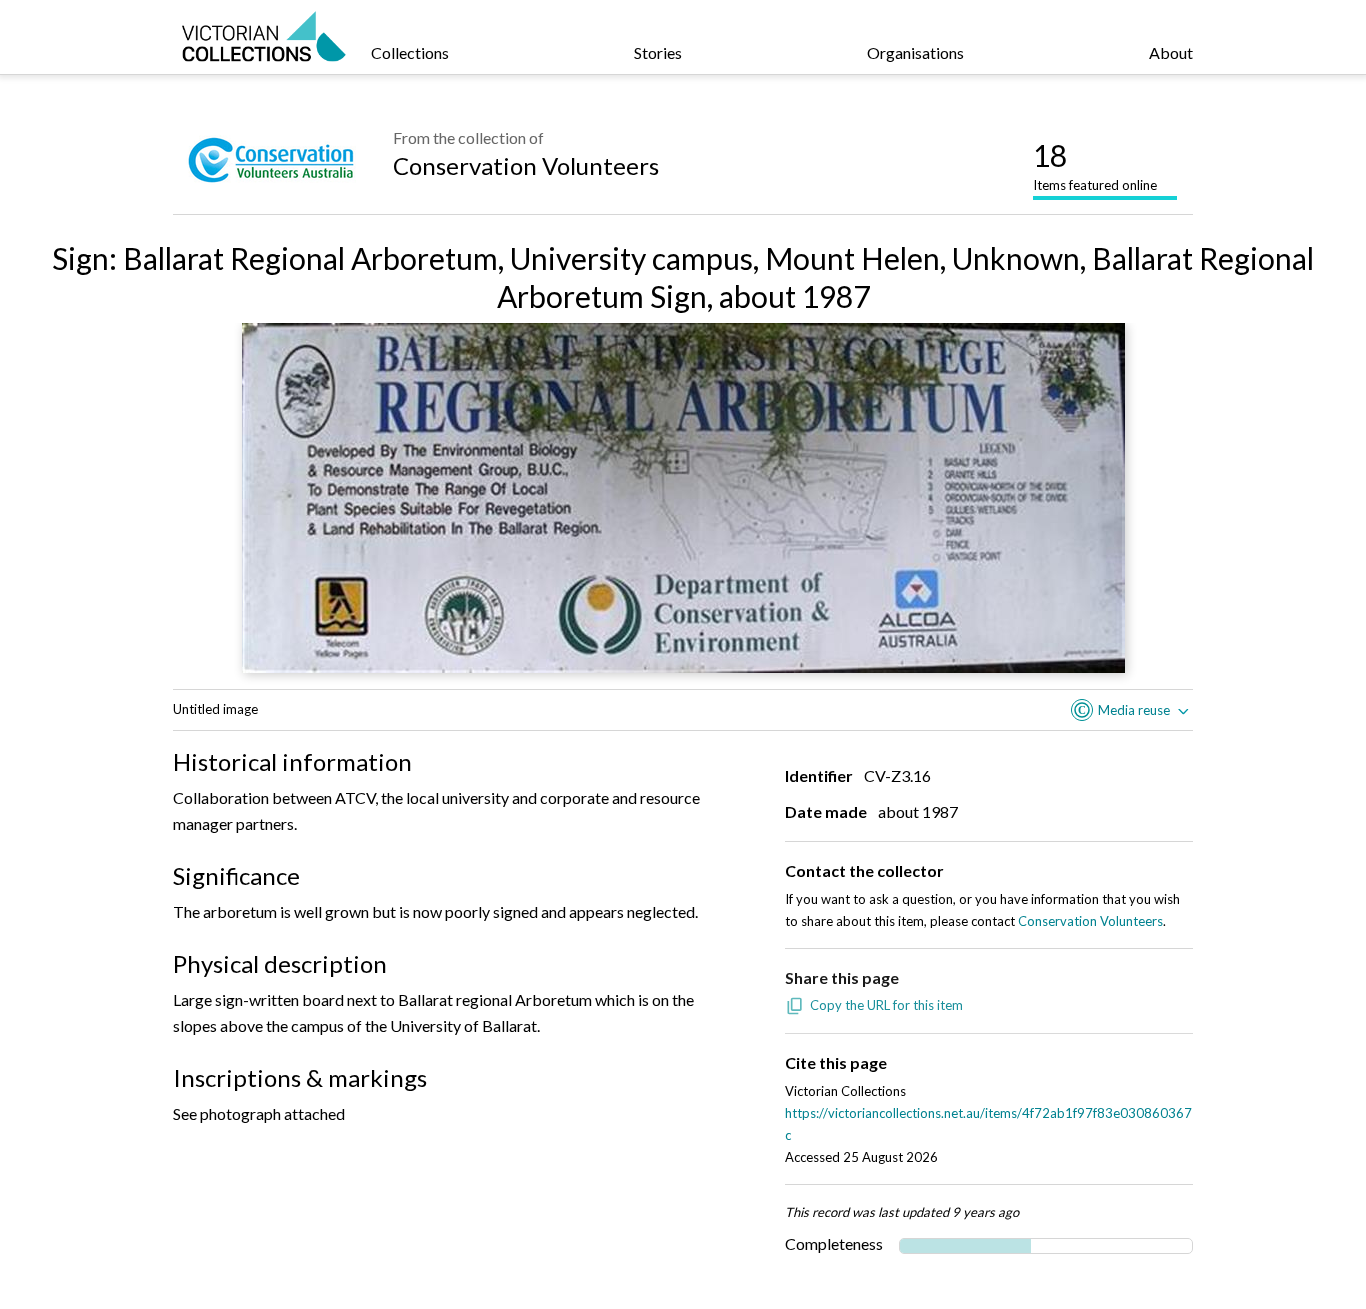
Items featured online (1095, 165)
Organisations (915, 52)
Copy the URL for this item (886, 1005)
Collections (410, 52)
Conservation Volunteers (526, 165)
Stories (658, 52)
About (1171, 52)
